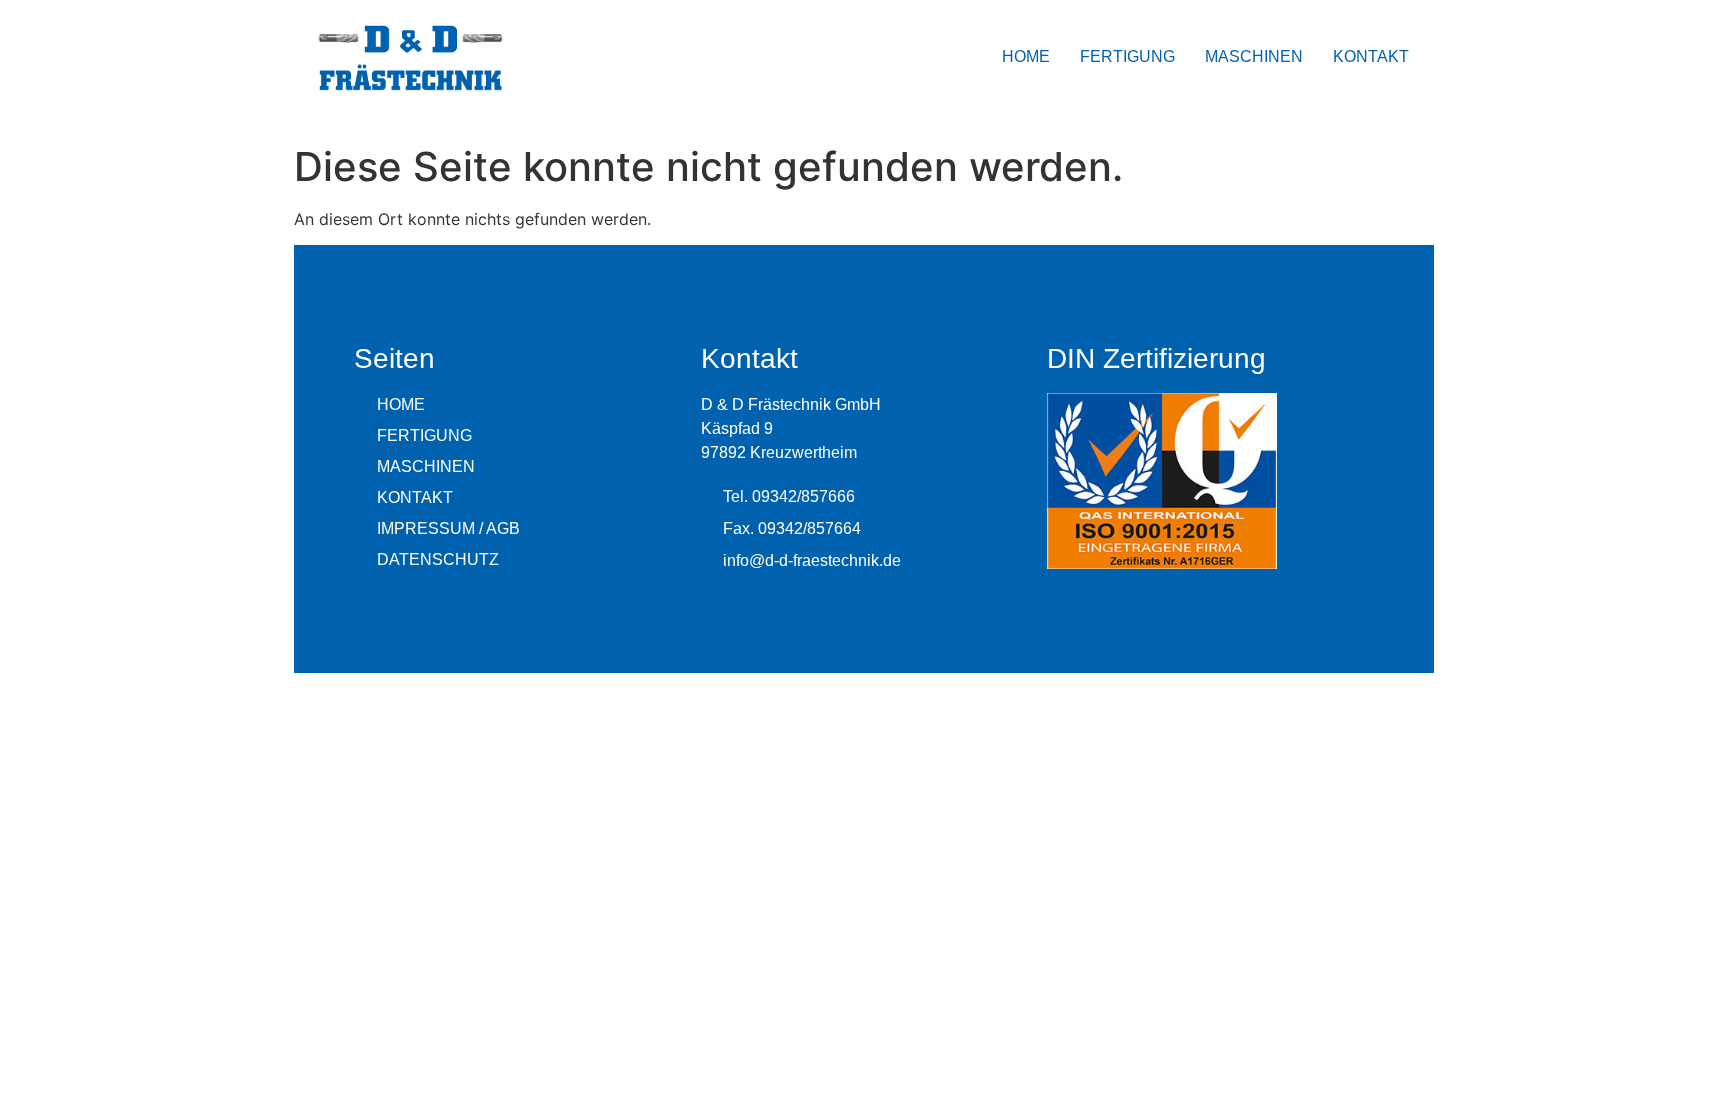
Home (1026, 56)
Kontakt (1371, 56)
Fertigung (1127, 56)
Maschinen (1254, 56)
